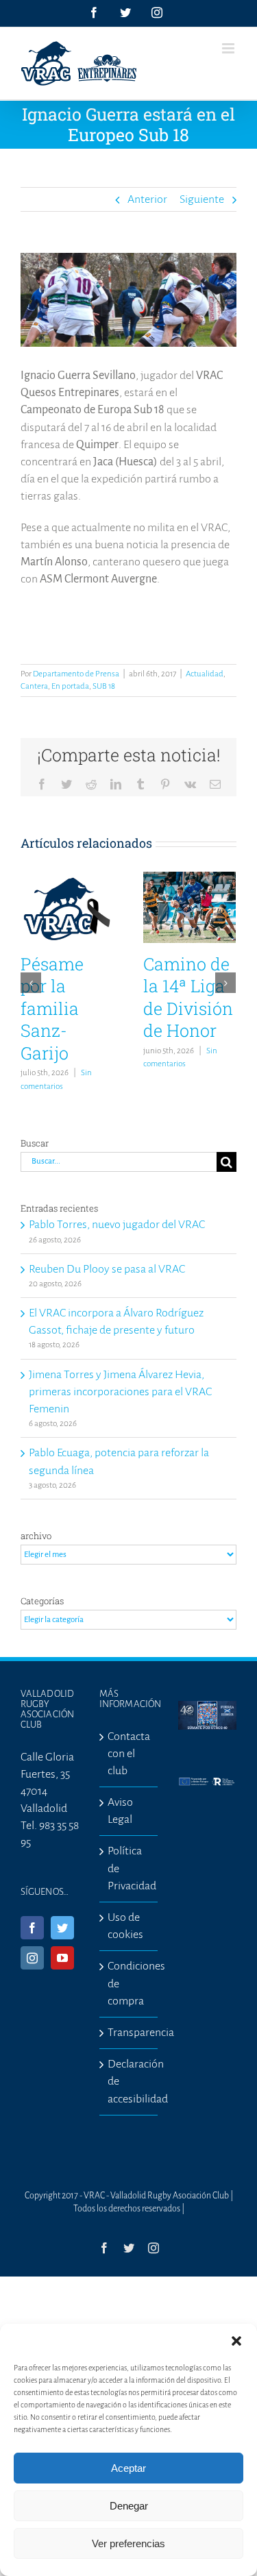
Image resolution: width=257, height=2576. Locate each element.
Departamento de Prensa (76, 674)
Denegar (129, 2506)
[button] (236, 2341)
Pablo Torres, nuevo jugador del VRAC (117, 1225)
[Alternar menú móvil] (229, 48)
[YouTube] (62, 1958)
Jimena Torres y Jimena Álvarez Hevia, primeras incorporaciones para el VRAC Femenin (120, 1392)
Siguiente (202, 199)
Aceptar (128, 2468)
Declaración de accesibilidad (129, 2081)
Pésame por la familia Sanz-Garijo (52, 1008)
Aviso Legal (120, 1811)
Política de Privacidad (129, 1868)
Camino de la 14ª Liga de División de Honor (188, 997)
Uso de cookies (125, 1926)
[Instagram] (32, 1958)
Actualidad (205, 674)
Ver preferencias (128, 2543)
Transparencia (129, 2033)
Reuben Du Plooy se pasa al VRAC (107, 1269)
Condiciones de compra (129, 1983)
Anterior (147, 199)
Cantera (34, 686)
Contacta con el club (129, 1754)
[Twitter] (62, 1928)
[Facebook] (32, 1928)
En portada (70, 686)
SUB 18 (104, 686)
